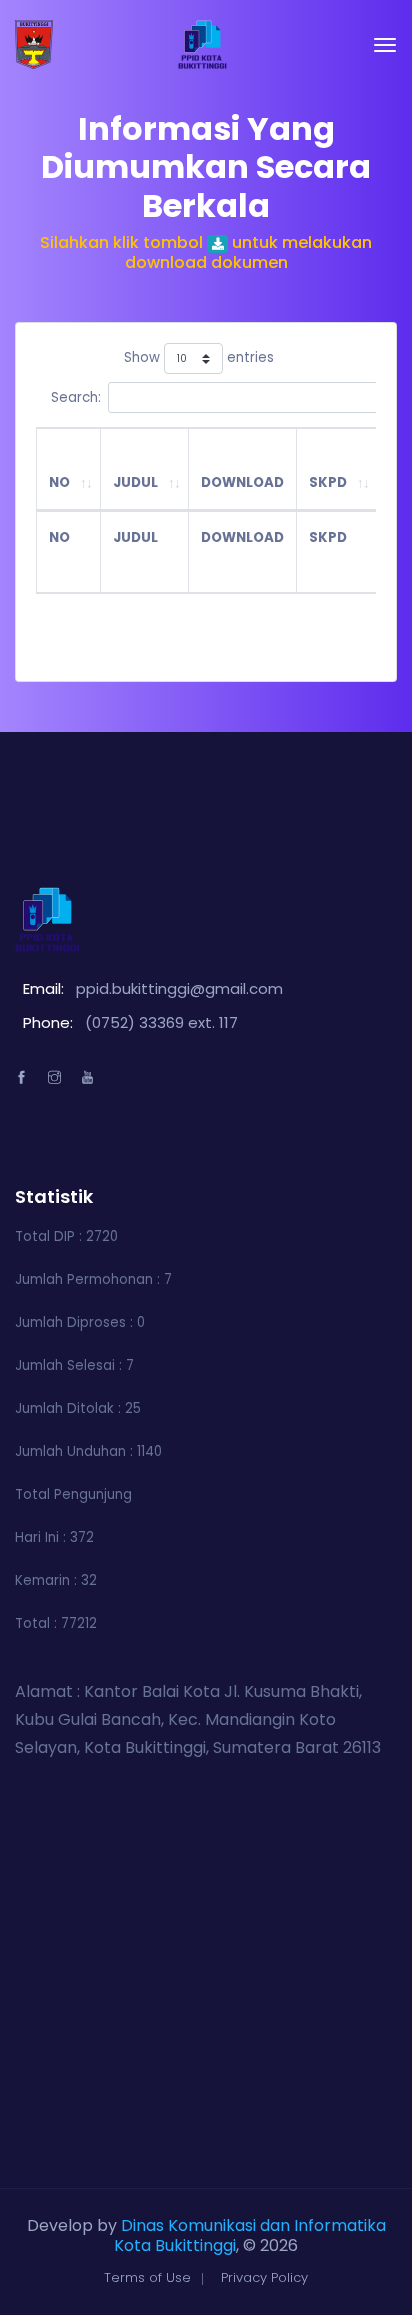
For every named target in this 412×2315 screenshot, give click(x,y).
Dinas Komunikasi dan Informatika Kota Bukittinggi (250, 2235)
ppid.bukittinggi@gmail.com (179, 988)
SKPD (328, 482)
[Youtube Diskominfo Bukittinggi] (87, 1077)
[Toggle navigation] (385, 45)
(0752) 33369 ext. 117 (161, 1022)
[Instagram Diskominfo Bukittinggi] (54, 1077)
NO (59, 482)
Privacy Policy (264, 2277)
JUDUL (135, 482)
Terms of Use (147, 2277)
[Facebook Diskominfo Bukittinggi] (21, 1077)
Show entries (199, 358)
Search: (76, 397)
